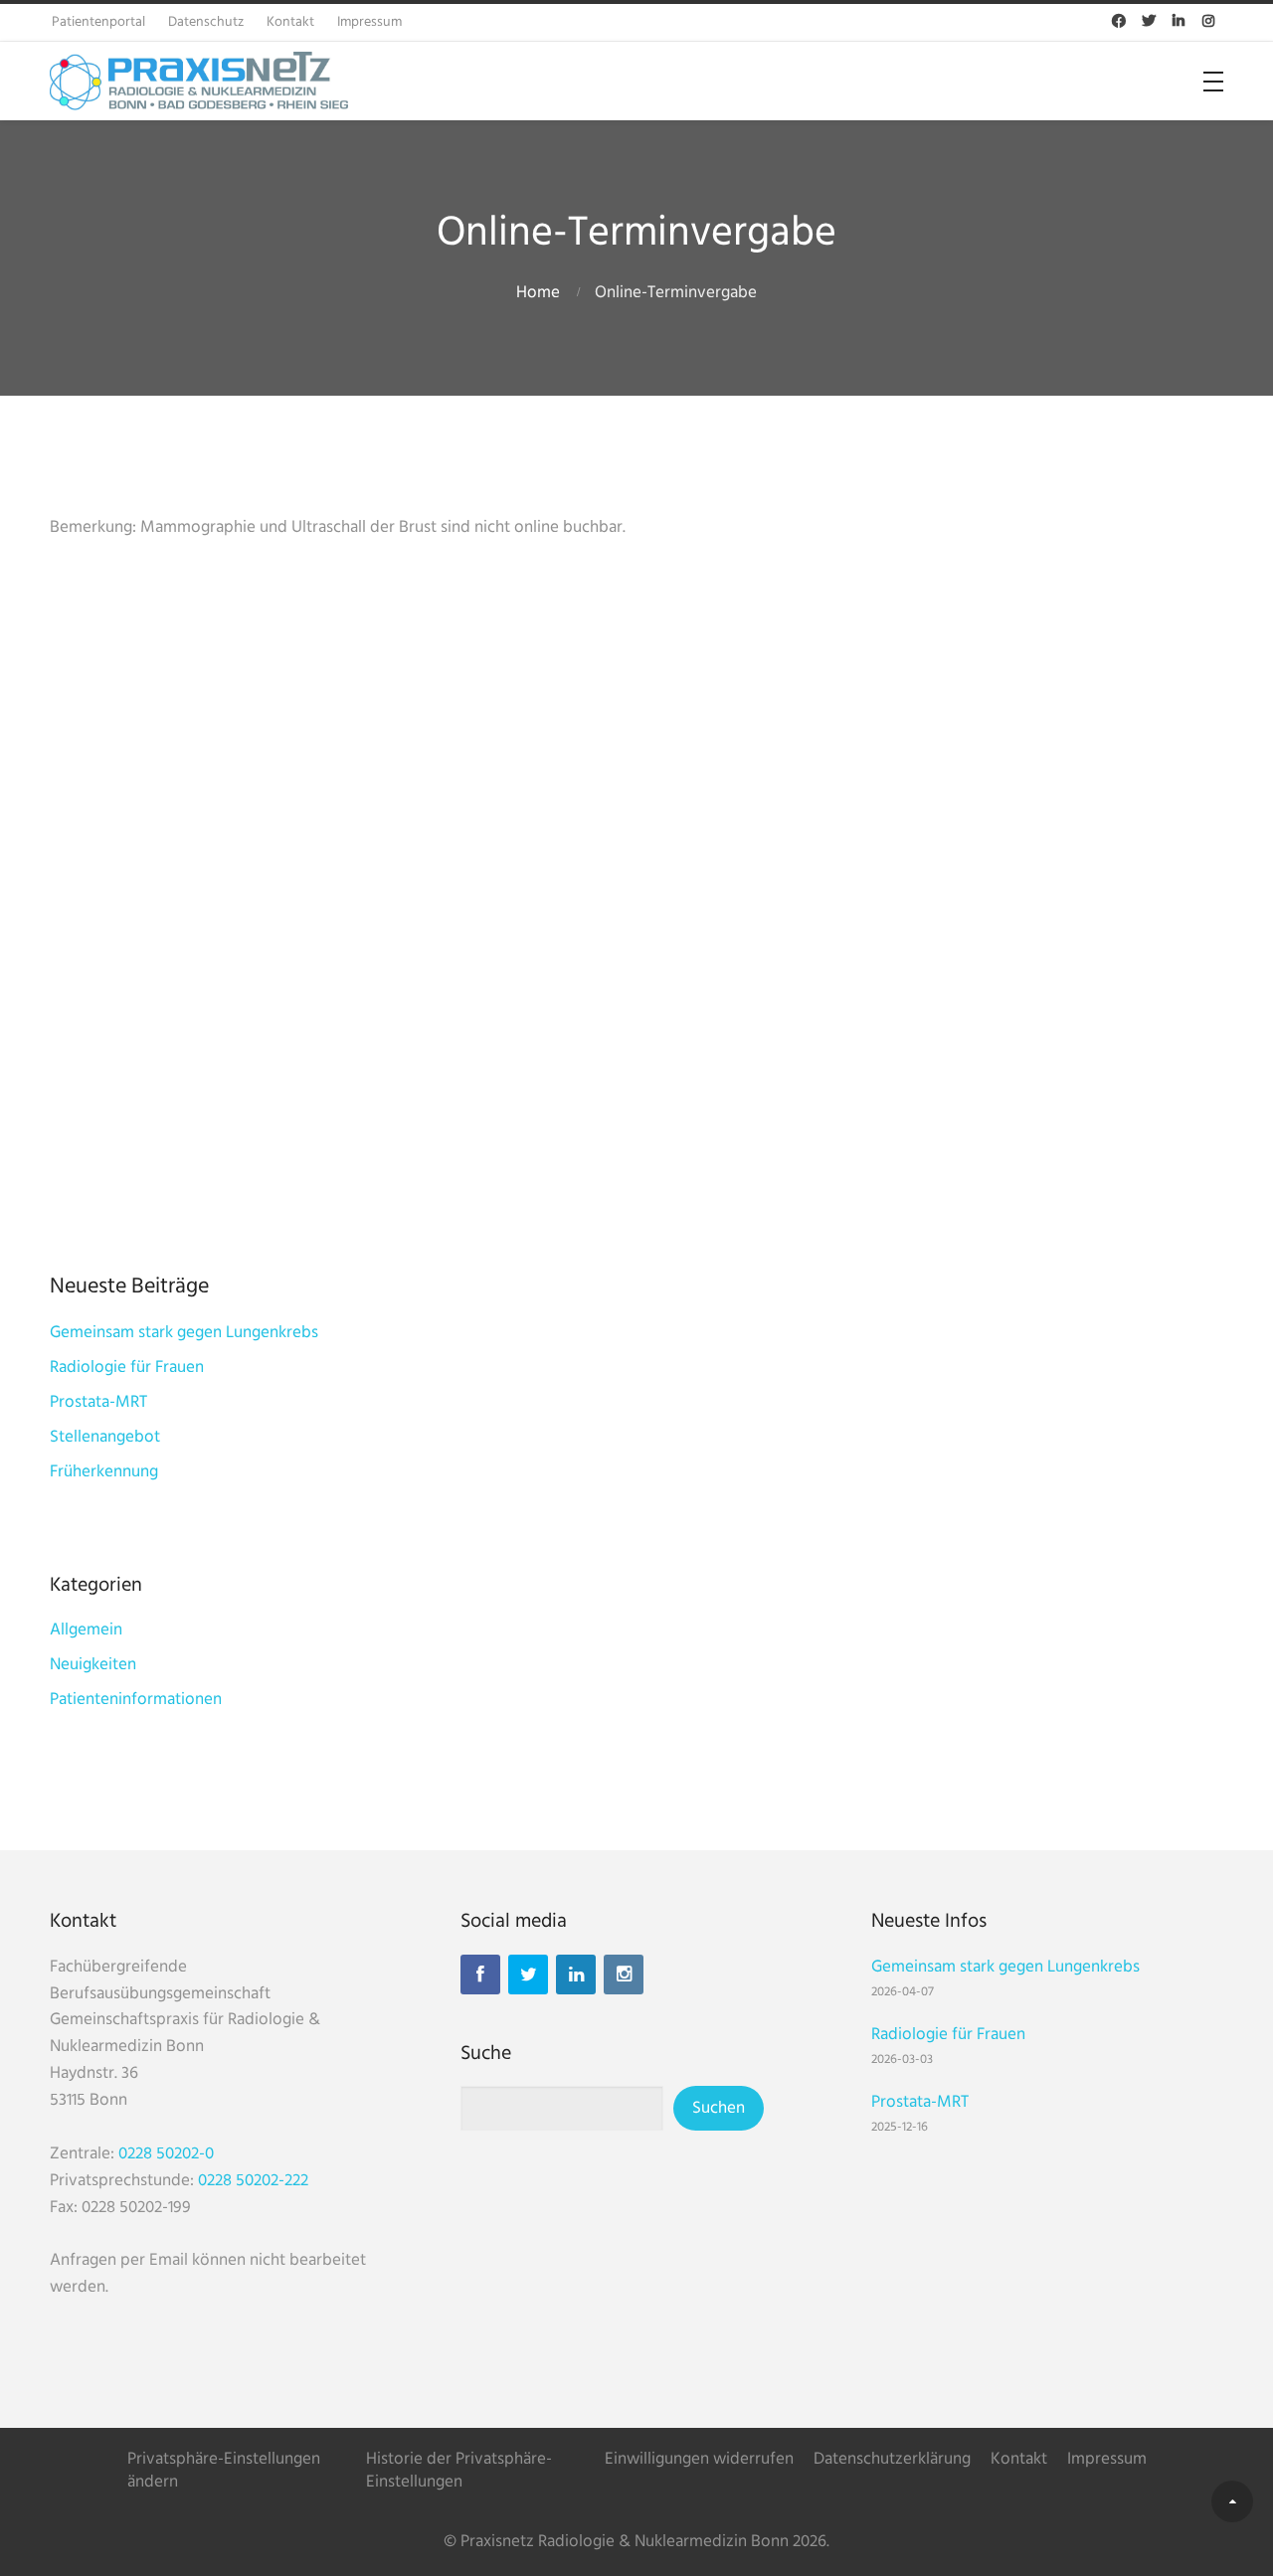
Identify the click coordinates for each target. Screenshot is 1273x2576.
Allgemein (86, 1630)
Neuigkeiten (93, 1665)
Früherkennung (104, 1472)
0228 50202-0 (166, 2154)
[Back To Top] (1232, 2501)
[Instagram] (624, 1975)
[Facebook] (480, 1975)
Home (538, 293)
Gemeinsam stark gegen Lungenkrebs (184, 1333)
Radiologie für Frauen (127, 1368)
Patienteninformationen (136, 1700)
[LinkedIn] (576, 1975)
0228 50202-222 (253, 2181)
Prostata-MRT (98, 1402)
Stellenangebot (105, 1437)
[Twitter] (528, 1975)
